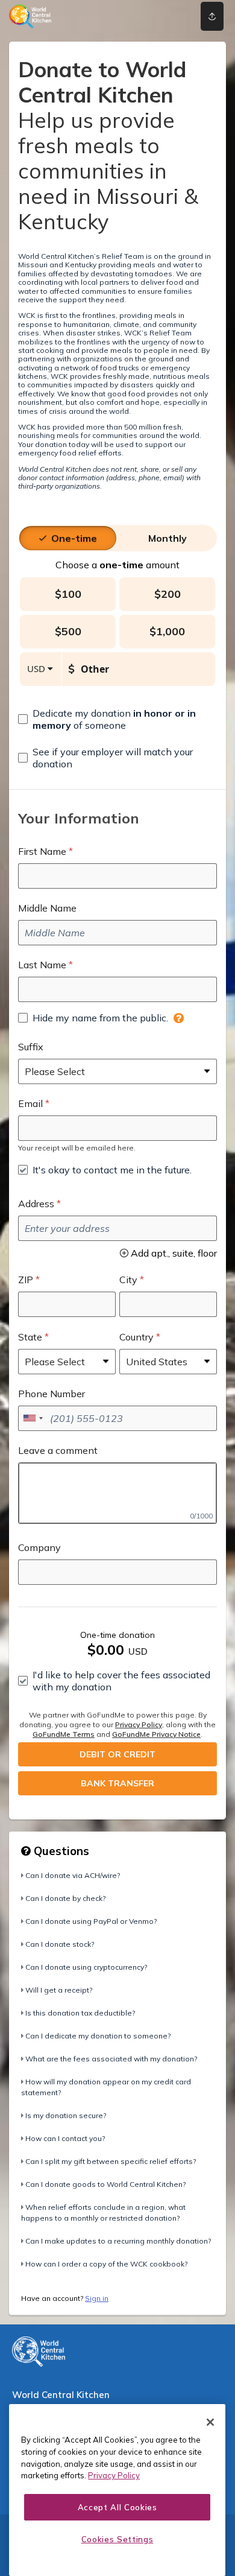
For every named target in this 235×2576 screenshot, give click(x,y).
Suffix (31, 1047)
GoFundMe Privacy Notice (156, 1734)
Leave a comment (58, 1450)
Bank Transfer (117, 1783)
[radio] (74, 538)
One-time (74, 538)
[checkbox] (117, 719)
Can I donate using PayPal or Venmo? (91, 1921)
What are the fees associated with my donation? (111, 2059)
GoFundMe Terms (64, 1734)
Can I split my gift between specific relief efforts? (111, 2161)
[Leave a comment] (117, 1493)
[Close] (210, 2422)
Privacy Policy (139, 1724)
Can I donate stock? (60, 1944)
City (128, 1280)
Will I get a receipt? (59, 1990)
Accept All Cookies (117, 2507)
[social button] (212, 16)
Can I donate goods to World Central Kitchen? (105, 2184)
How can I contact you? (65, 2138)
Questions (60, 1851)
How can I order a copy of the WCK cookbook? (106, 2264)
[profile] (171, 16)
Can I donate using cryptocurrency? (86, 1967)
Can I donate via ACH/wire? (73, 1875)
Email (30, 1103)
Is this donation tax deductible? (80, 2013)
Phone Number (52, 1394)
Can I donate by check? (65, 1898)
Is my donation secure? (66, 2115)
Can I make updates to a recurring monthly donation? (118, 2241)
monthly (168, 538)
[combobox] (33, 1418)
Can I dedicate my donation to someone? (98, 2036)
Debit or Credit (117, 1754)
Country (136, 1337)
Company (39, 1547)
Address (36, 1204)
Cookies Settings (117, 2539)
